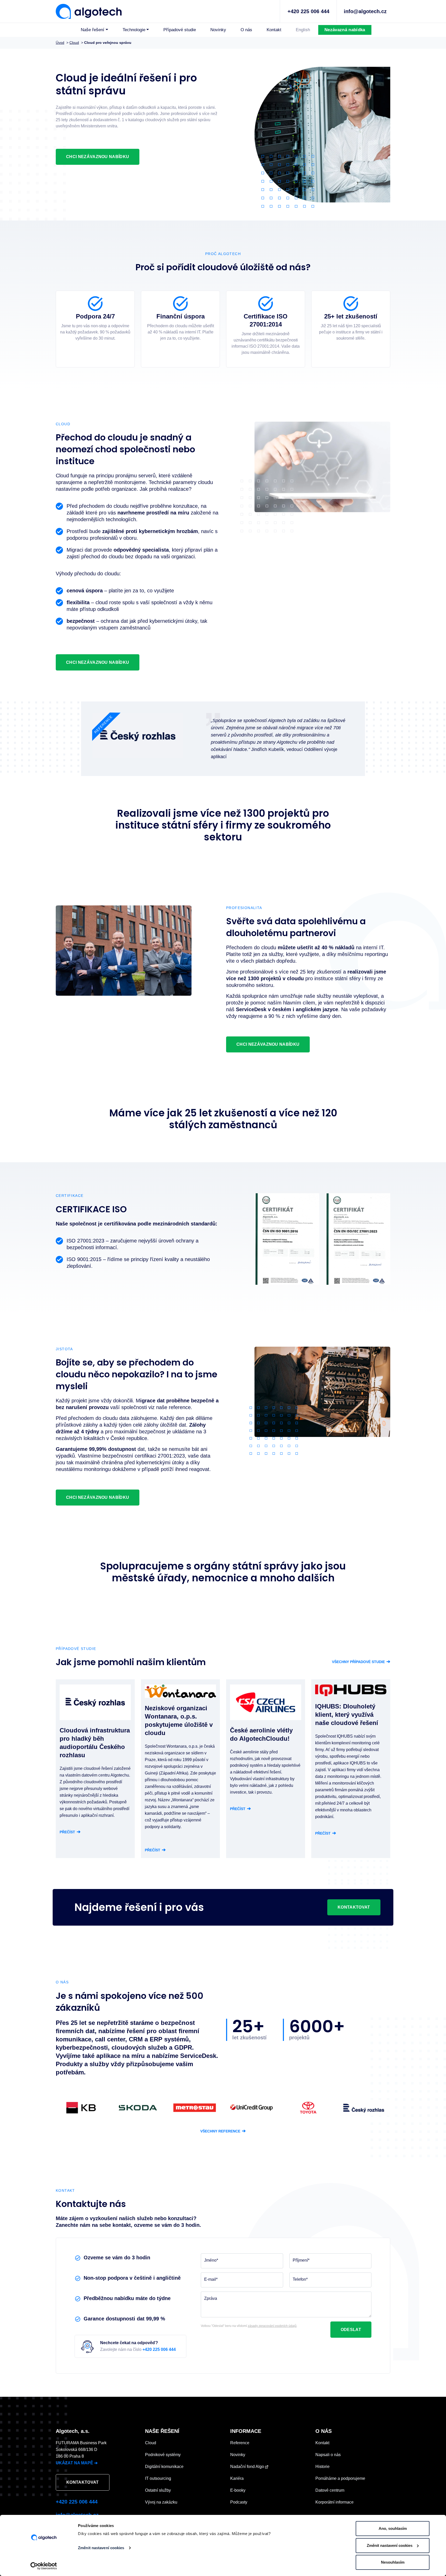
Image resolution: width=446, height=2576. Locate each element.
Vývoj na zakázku (161, 2502)
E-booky (238, 2490)
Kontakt (274, 30)
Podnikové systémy (163, 2455)
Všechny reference (223, 2131)
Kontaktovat (354, 1907)
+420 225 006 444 (308, 11)
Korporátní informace (334, 2502)
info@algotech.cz (365, 11)
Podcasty (239, 2502)
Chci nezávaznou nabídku (98, 157)
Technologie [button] (134, 30)
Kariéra (237, 2478)
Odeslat (351, 2330)
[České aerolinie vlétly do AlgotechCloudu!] (266, 1702)
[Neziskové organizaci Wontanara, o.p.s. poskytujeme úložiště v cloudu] (180, 1691)
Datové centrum (330, 2490)
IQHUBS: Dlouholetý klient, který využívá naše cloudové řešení (347, 1715)
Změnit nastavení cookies (101, 2548)
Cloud (151, 2443)
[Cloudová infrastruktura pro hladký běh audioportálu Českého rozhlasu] (95, 1702)
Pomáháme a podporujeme (340, 2478)
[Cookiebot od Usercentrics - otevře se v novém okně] (44, 2566)
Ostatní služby (158, 2490)
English (303, 30)
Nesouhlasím (393, 2562)
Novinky (218, 30)
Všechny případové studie (361, 1662)
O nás (246, 30)
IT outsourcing (158, 2478)
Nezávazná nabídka (345, 30)
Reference (240, 2443)
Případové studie (180, 30)
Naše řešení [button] (93, 30)
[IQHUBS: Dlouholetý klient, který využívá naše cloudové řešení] (351, 1690)
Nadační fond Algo (248, 2467)
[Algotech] (89, 11)
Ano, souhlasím (393, 2528)
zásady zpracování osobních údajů (272, 2326)
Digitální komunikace (164, 2467)
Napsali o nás (328, 2455)
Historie (322, 2467)
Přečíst (70, 1832)
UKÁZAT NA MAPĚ (77, 2463)
